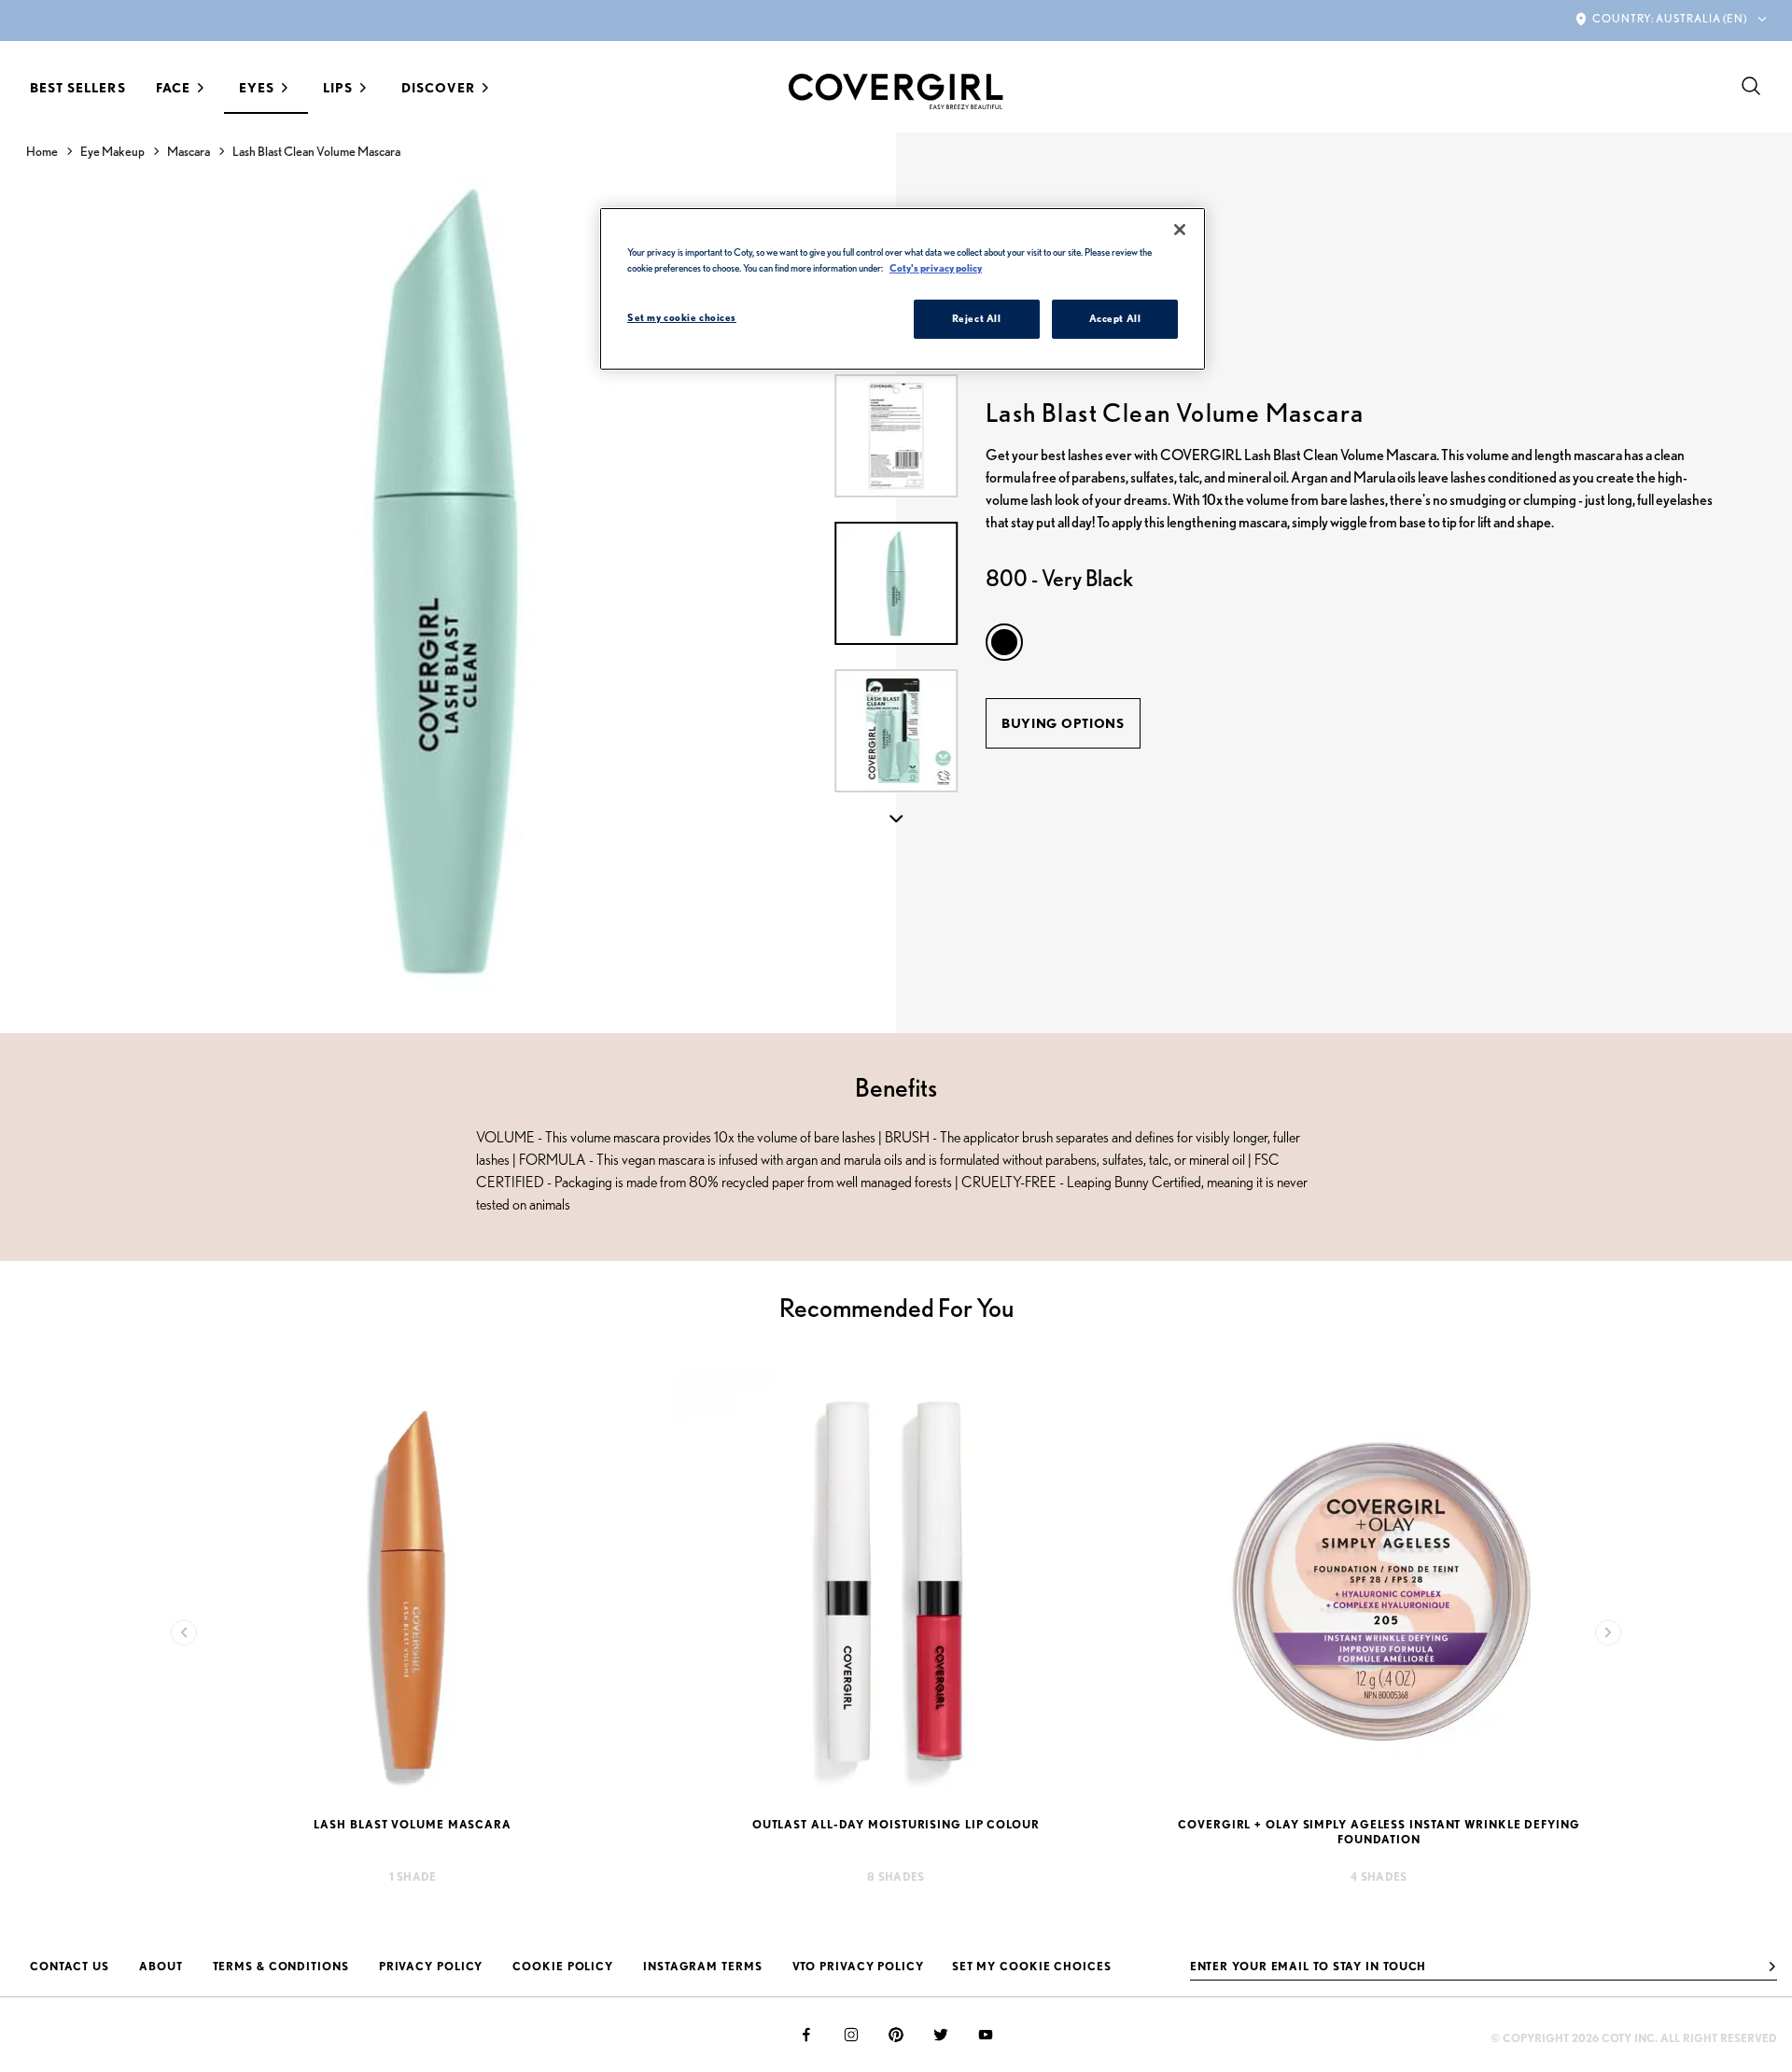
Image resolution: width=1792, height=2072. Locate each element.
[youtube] (986, 2035)
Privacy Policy (431, 1966)
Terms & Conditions (281, 1966)
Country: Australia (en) (1670, 18)
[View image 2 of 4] (896, 731)
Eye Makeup (112, 151)
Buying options (1063, 723)
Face (173, 88)
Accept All (1115, 318)
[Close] (1180, 230)
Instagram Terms (703, 1966)
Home (42, 151)
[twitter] (941, 2035)
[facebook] (806, 2035)
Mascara (189, 151)
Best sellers (78, 88)
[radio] (1004, 642)
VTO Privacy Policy (858, 1966)
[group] (448, 583)
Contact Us (70, 1966)
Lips (338, 88)
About (161, 1966)
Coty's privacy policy (936, 268)
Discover (438, 88)
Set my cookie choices (1032, 1966)
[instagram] (851, 2035)
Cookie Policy (563, 1966)
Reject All (977, 318)
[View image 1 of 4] (896, 583)
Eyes (257, 88)
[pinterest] (896, 2035)
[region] (903, 289)
